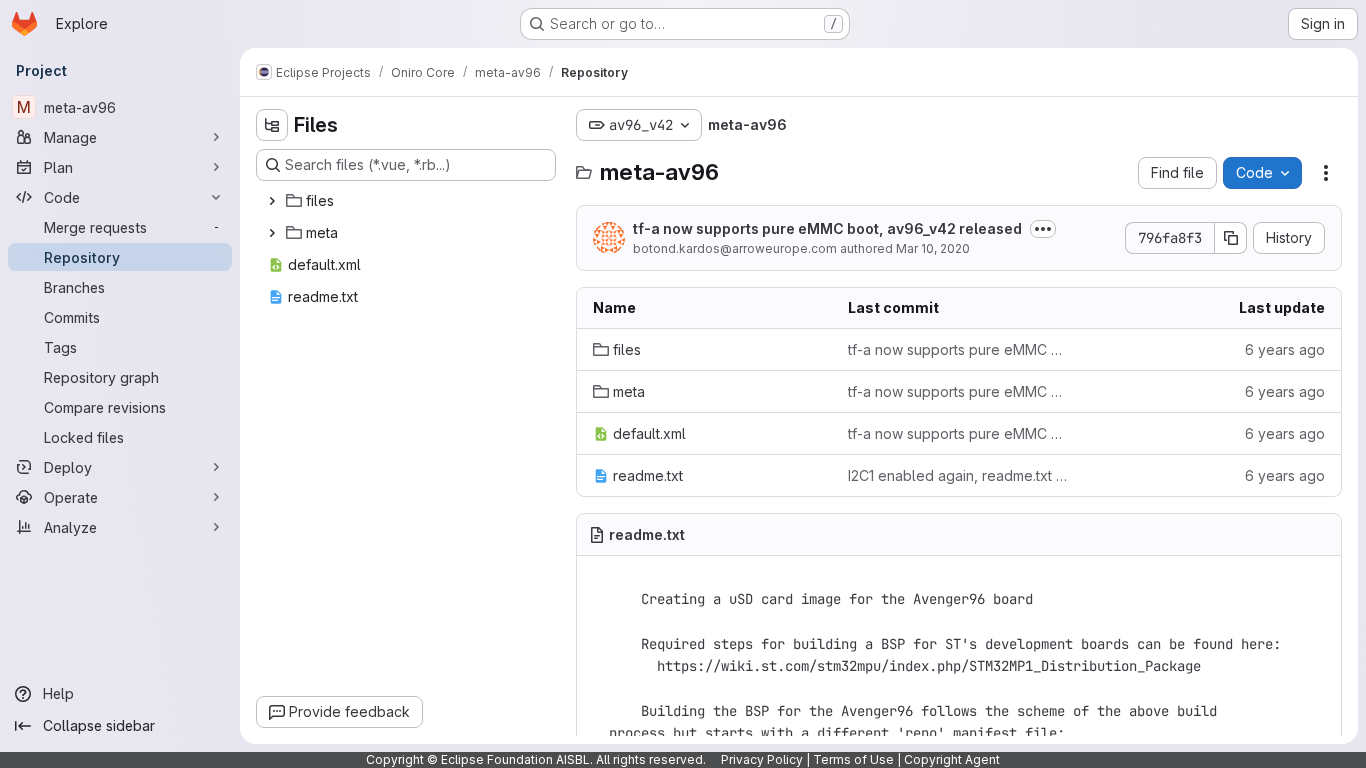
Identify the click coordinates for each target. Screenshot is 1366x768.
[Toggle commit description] (1043, 229)
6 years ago (1285, 349)
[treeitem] (408, 201)
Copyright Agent (952, 759)
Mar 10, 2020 (933, 248)
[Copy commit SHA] (1231, 238)
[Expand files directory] (272, 201)
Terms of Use (853, 759)
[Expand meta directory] (272, 233)
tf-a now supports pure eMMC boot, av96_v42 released (827, 228)
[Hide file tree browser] (272, 125)
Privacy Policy (762, 759)
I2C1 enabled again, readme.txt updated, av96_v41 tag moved (959, 475)
